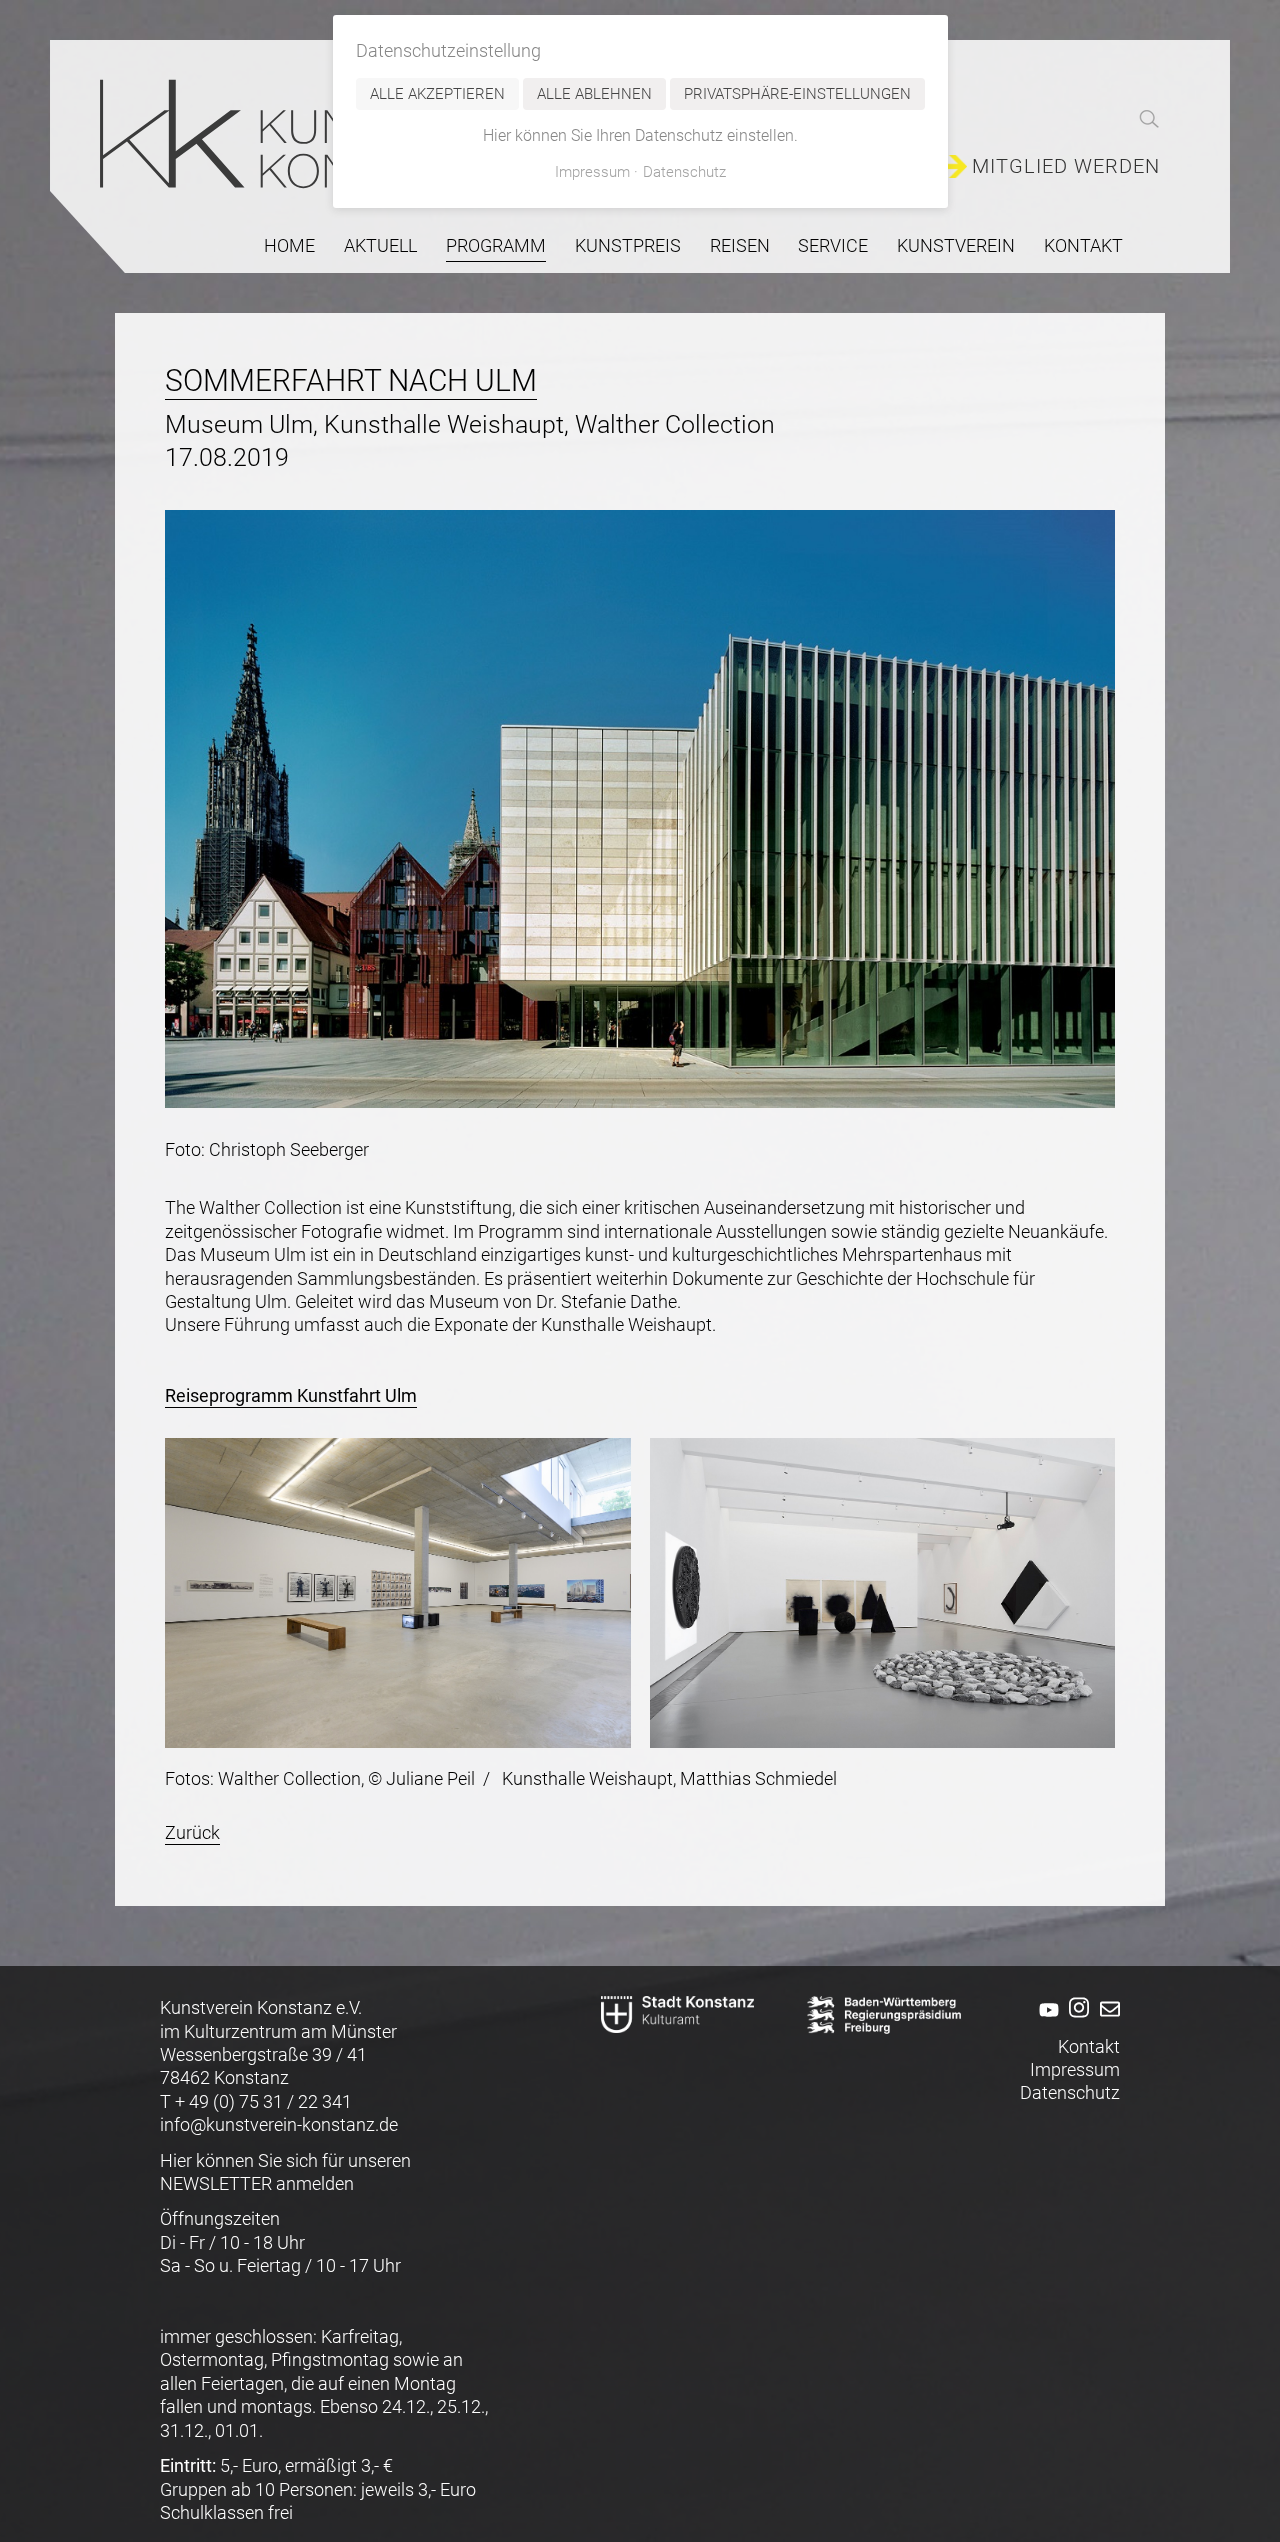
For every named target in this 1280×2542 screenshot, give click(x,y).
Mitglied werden (1066, 166)
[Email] (1106, 2022)
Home (289, 245)
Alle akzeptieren (437, 94)
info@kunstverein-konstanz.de (279, 2124)
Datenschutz (1070, 2092)
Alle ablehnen (594, 94)
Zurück (192, 1832)
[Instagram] (1076, 2022)
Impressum (1075, 2069)
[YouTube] (1045, 2022)
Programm (496, 245)
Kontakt (1083, 245)
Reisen (740, 245)
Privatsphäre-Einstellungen (797, 94)
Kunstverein (956, 245)
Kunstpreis (628, 245)
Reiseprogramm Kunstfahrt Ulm (291, 1395)
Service (833, 245)
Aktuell (380, 245)
